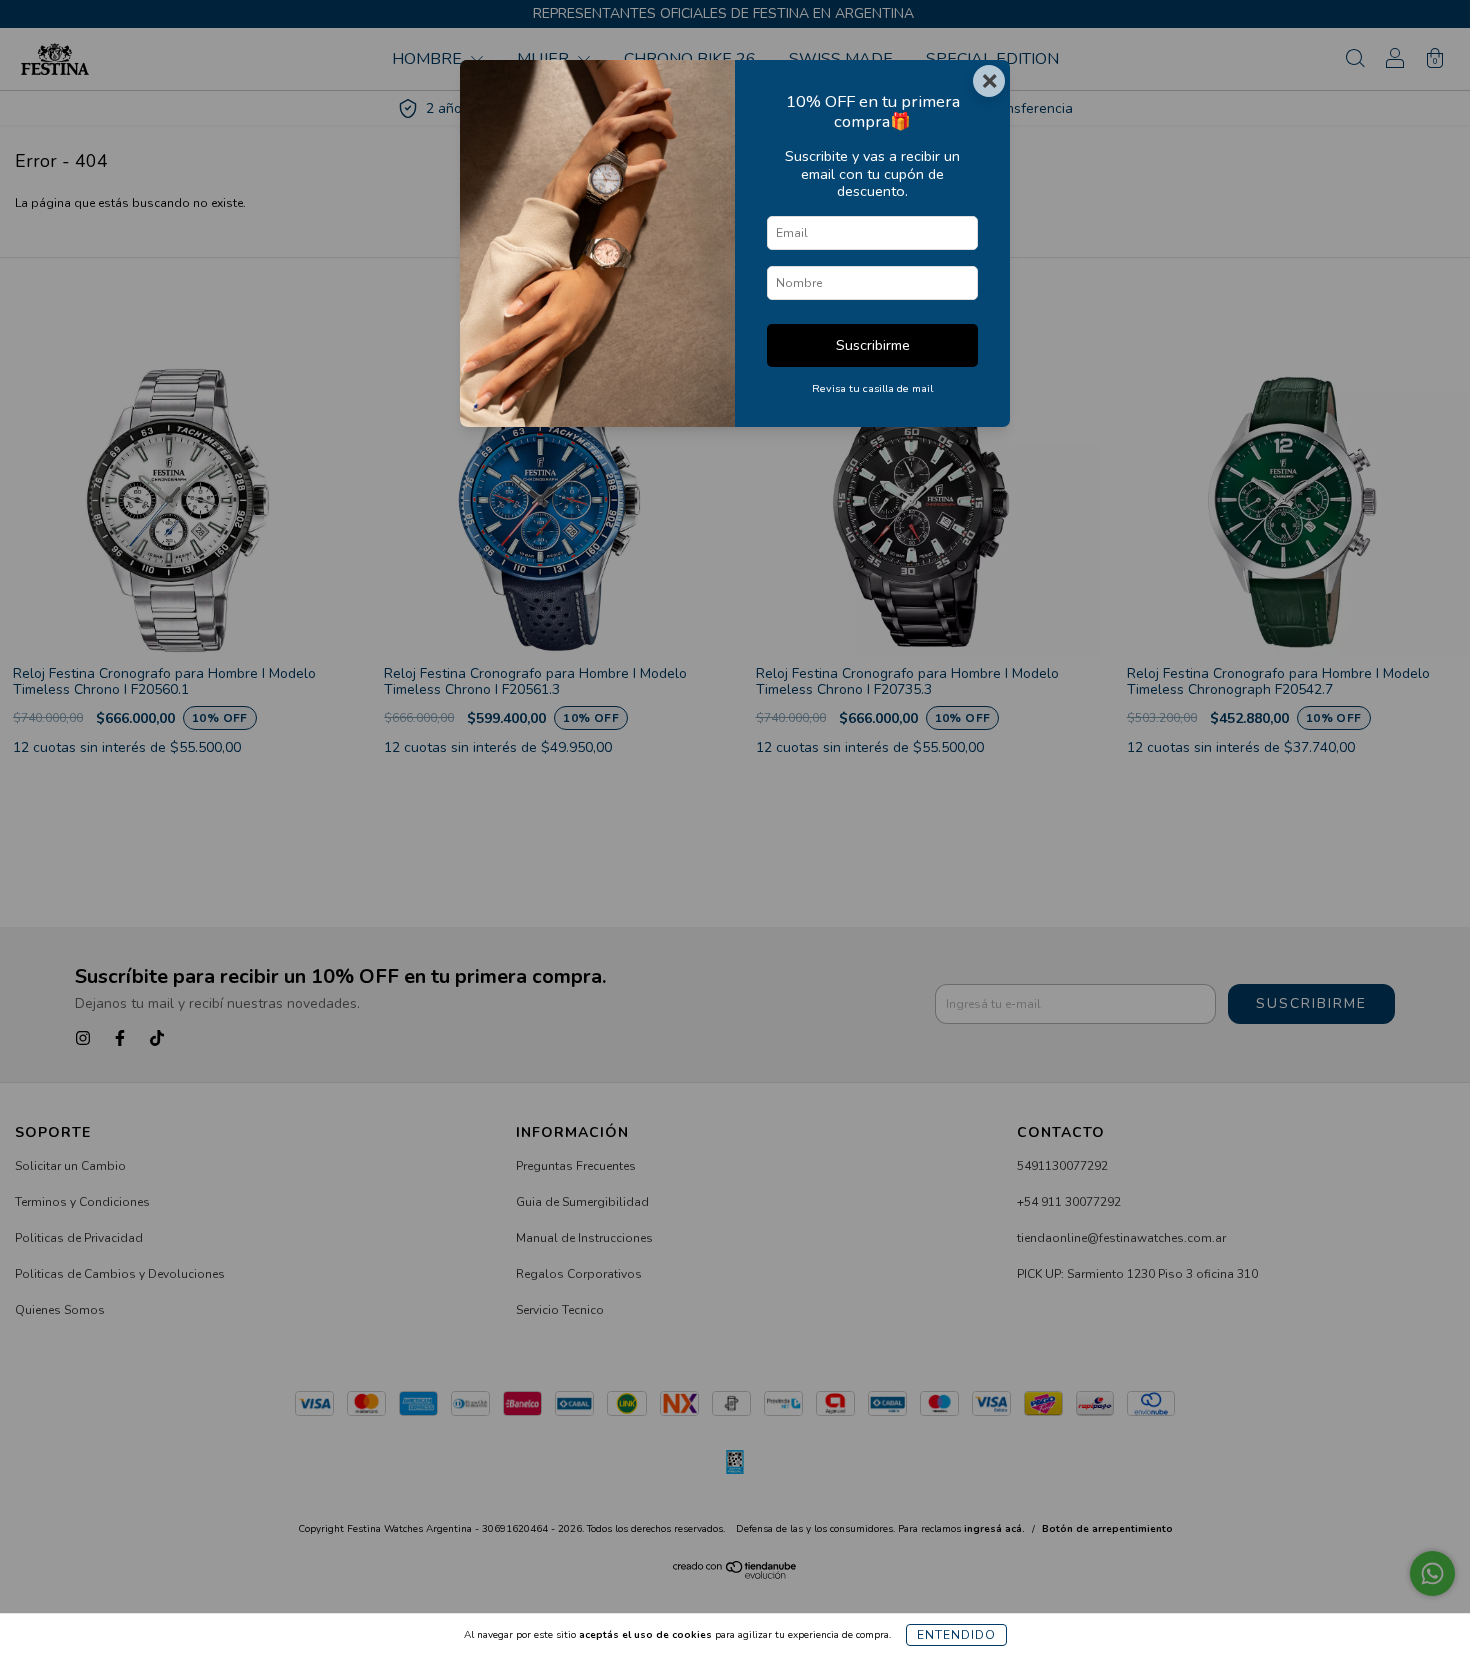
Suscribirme (873, 345)
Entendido (956, 1635)
